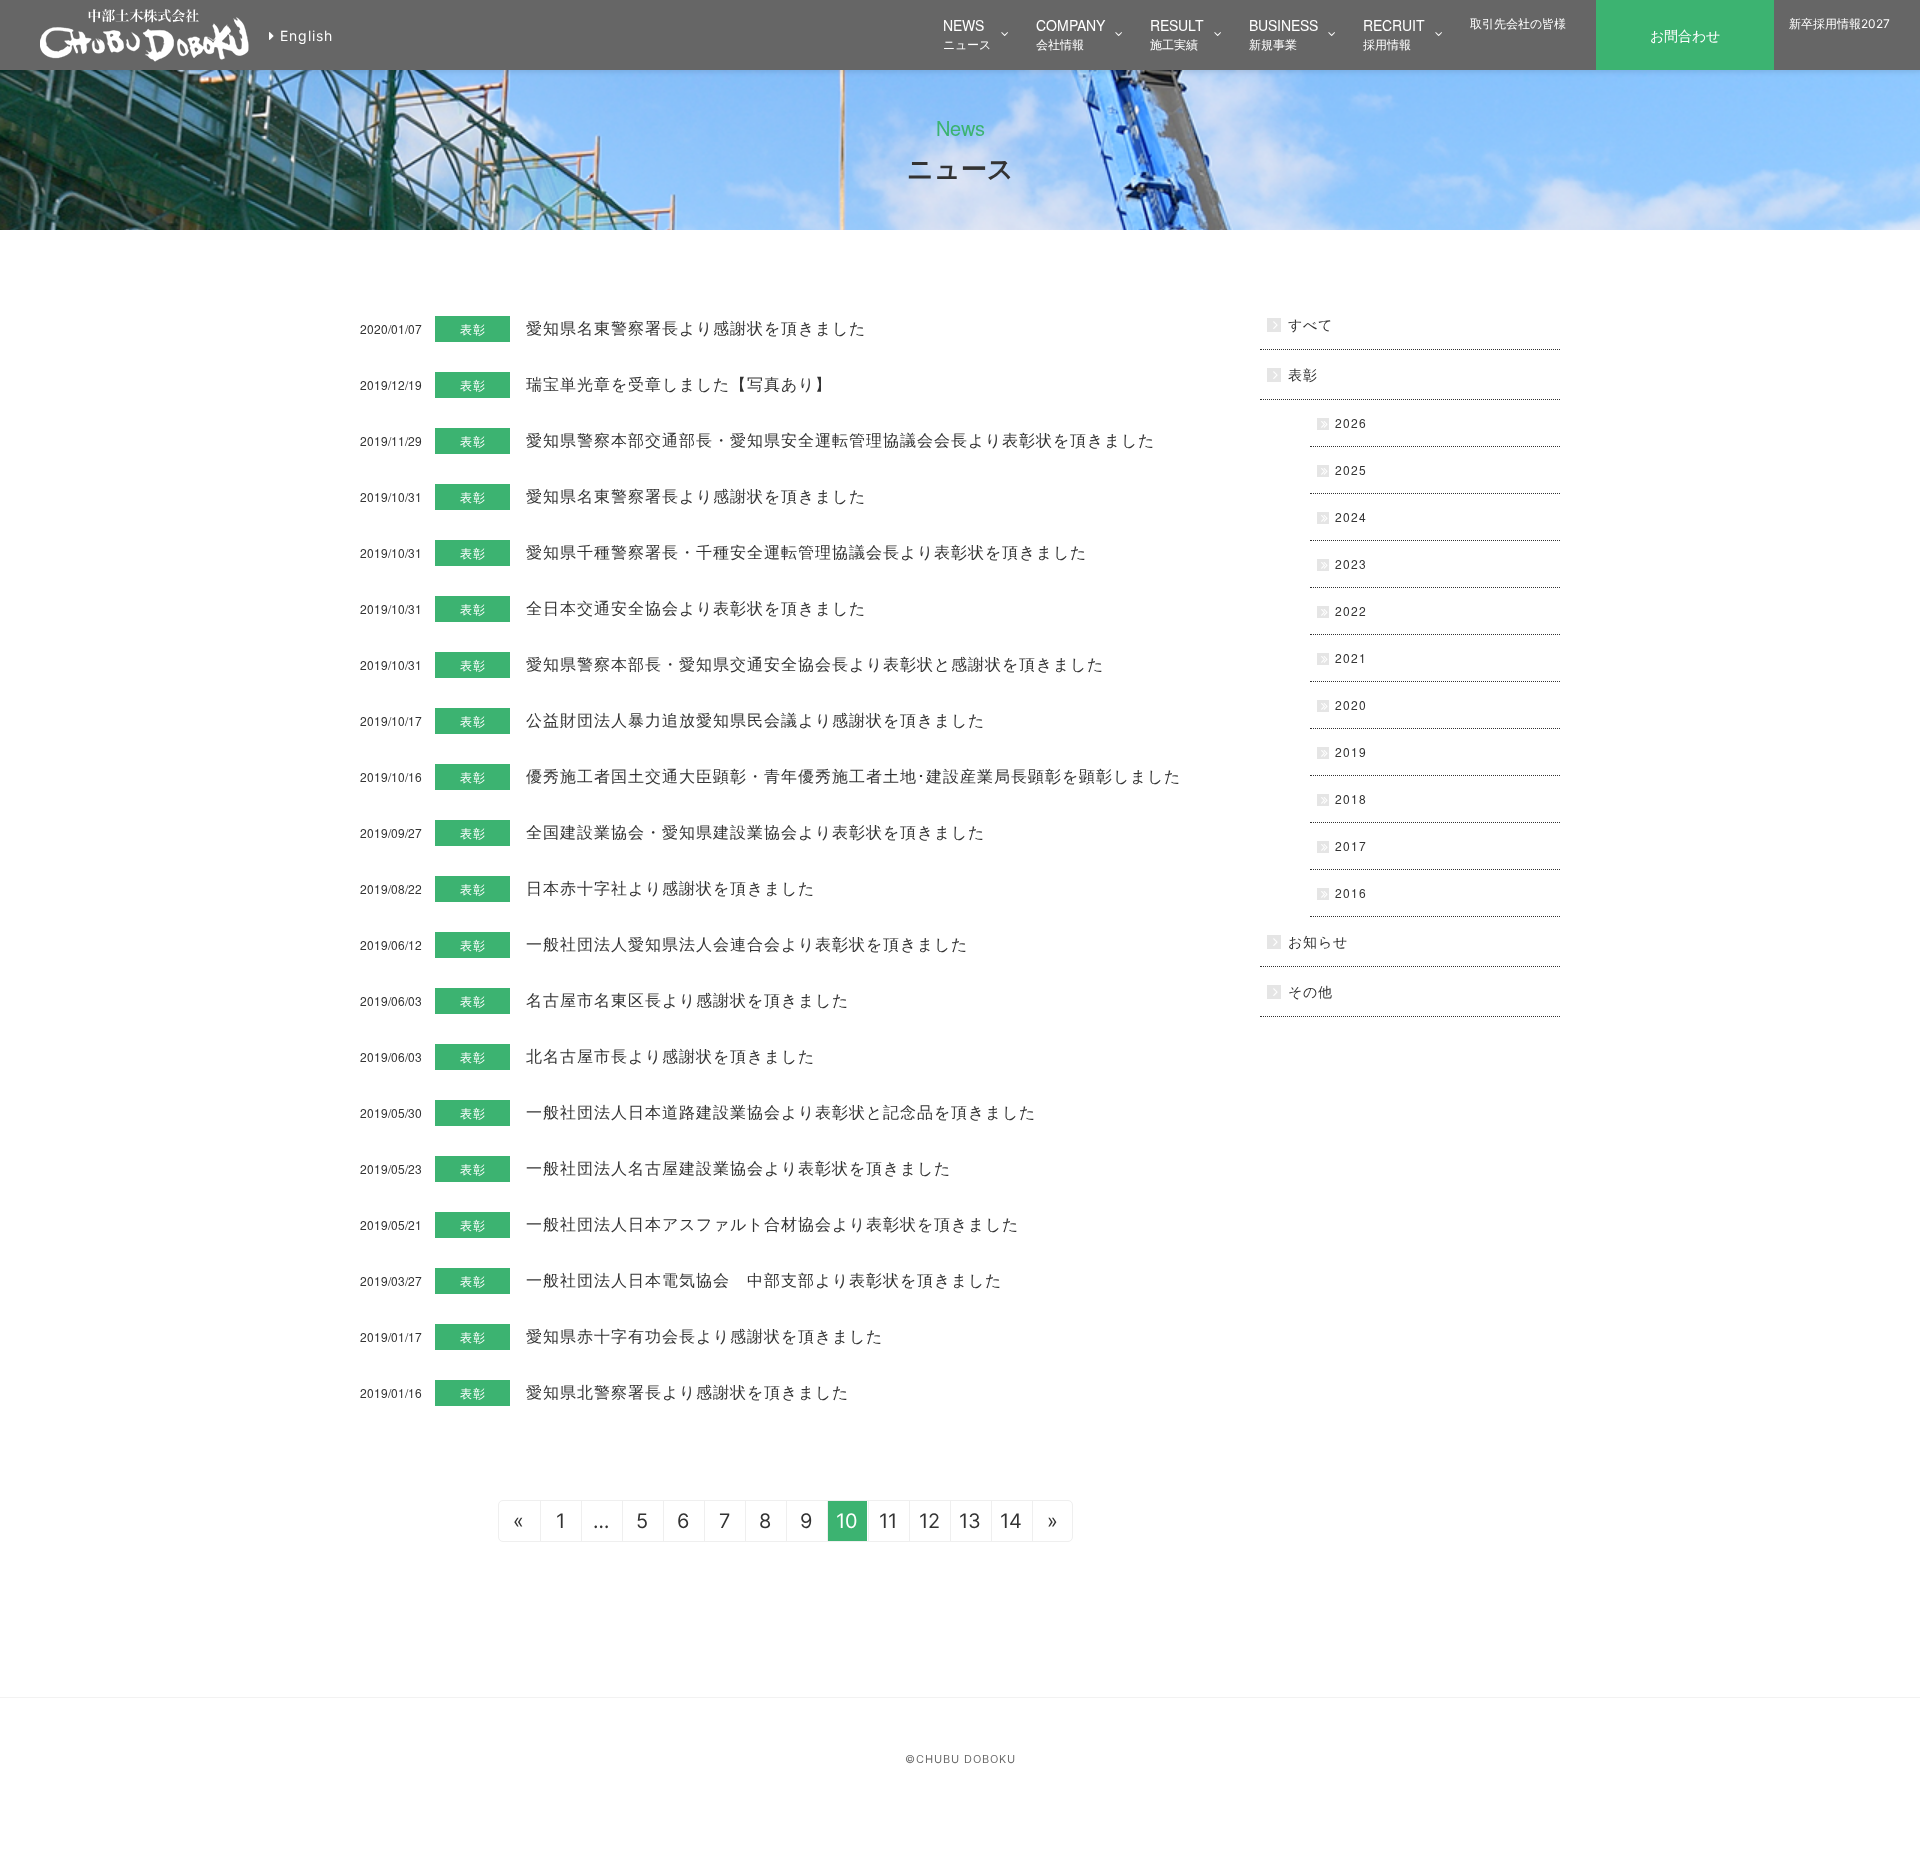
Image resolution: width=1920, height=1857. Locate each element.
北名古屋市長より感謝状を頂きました (670, 1055)
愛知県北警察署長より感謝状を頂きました (687, 1391)
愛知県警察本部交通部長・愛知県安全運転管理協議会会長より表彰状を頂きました (840, 439)
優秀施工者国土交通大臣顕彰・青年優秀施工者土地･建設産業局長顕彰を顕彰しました (853, 775)
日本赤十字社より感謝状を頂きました (670, 887)
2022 (1351, 610)
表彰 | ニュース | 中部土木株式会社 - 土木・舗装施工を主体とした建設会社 (144, 35)
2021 (1351, 657)
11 (888, 1521)
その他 (1310, 991)
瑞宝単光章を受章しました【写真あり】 (679, 383)
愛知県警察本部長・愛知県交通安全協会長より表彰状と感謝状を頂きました (815, 663)
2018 (1351, 798)
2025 (1351, 469)
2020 (1351, 704)
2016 (1351, 892)
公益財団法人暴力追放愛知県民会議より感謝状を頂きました (755, 719)
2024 (1351, 516)
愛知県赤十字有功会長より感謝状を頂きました (704, 1335)
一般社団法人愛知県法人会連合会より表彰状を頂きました (747, 943)
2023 (1351, 563)
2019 (1351, 751)
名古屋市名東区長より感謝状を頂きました (687, 999)
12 (929, 1521)
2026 (1351, 422)
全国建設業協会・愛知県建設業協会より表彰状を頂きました (755, 831)
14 (1011, 1521)
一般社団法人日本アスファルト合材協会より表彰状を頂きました (772, 1223)
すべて (1310, 324)
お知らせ (1318, 941)
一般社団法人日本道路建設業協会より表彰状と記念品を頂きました (781, 1111)
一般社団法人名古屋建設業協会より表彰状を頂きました (738, 1167)
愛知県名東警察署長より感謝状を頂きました (696, 327)
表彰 (473, 328)
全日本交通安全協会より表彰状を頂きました (696, 607)
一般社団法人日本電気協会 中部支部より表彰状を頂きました (764, 1279)
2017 (1351, 845)
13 (970, 1521)
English (306, 35)
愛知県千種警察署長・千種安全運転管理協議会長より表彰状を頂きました (806, 551)
